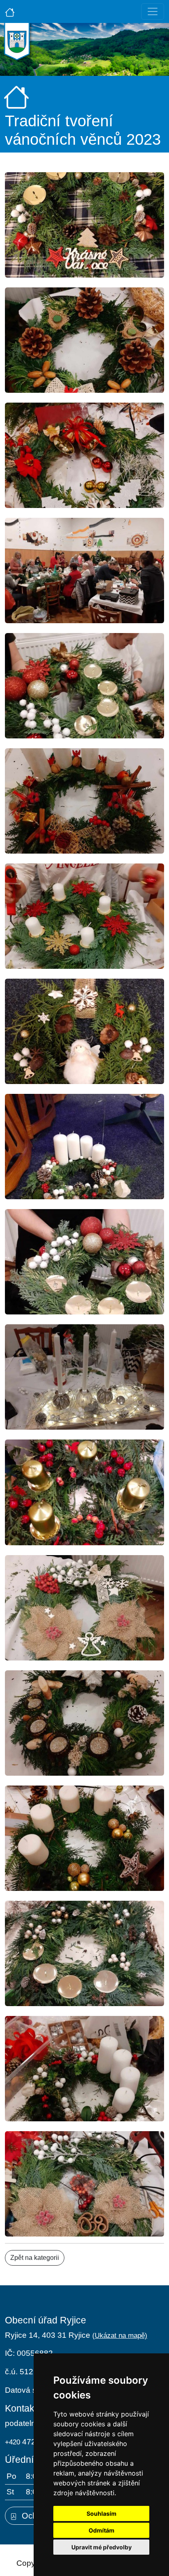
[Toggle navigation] (153, 11)
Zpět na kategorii (35, 2258)
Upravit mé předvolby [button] (102, 2547)
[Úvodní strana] (10, 11)
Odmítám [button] (102, 2530)
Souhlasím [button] (102, 2513)
